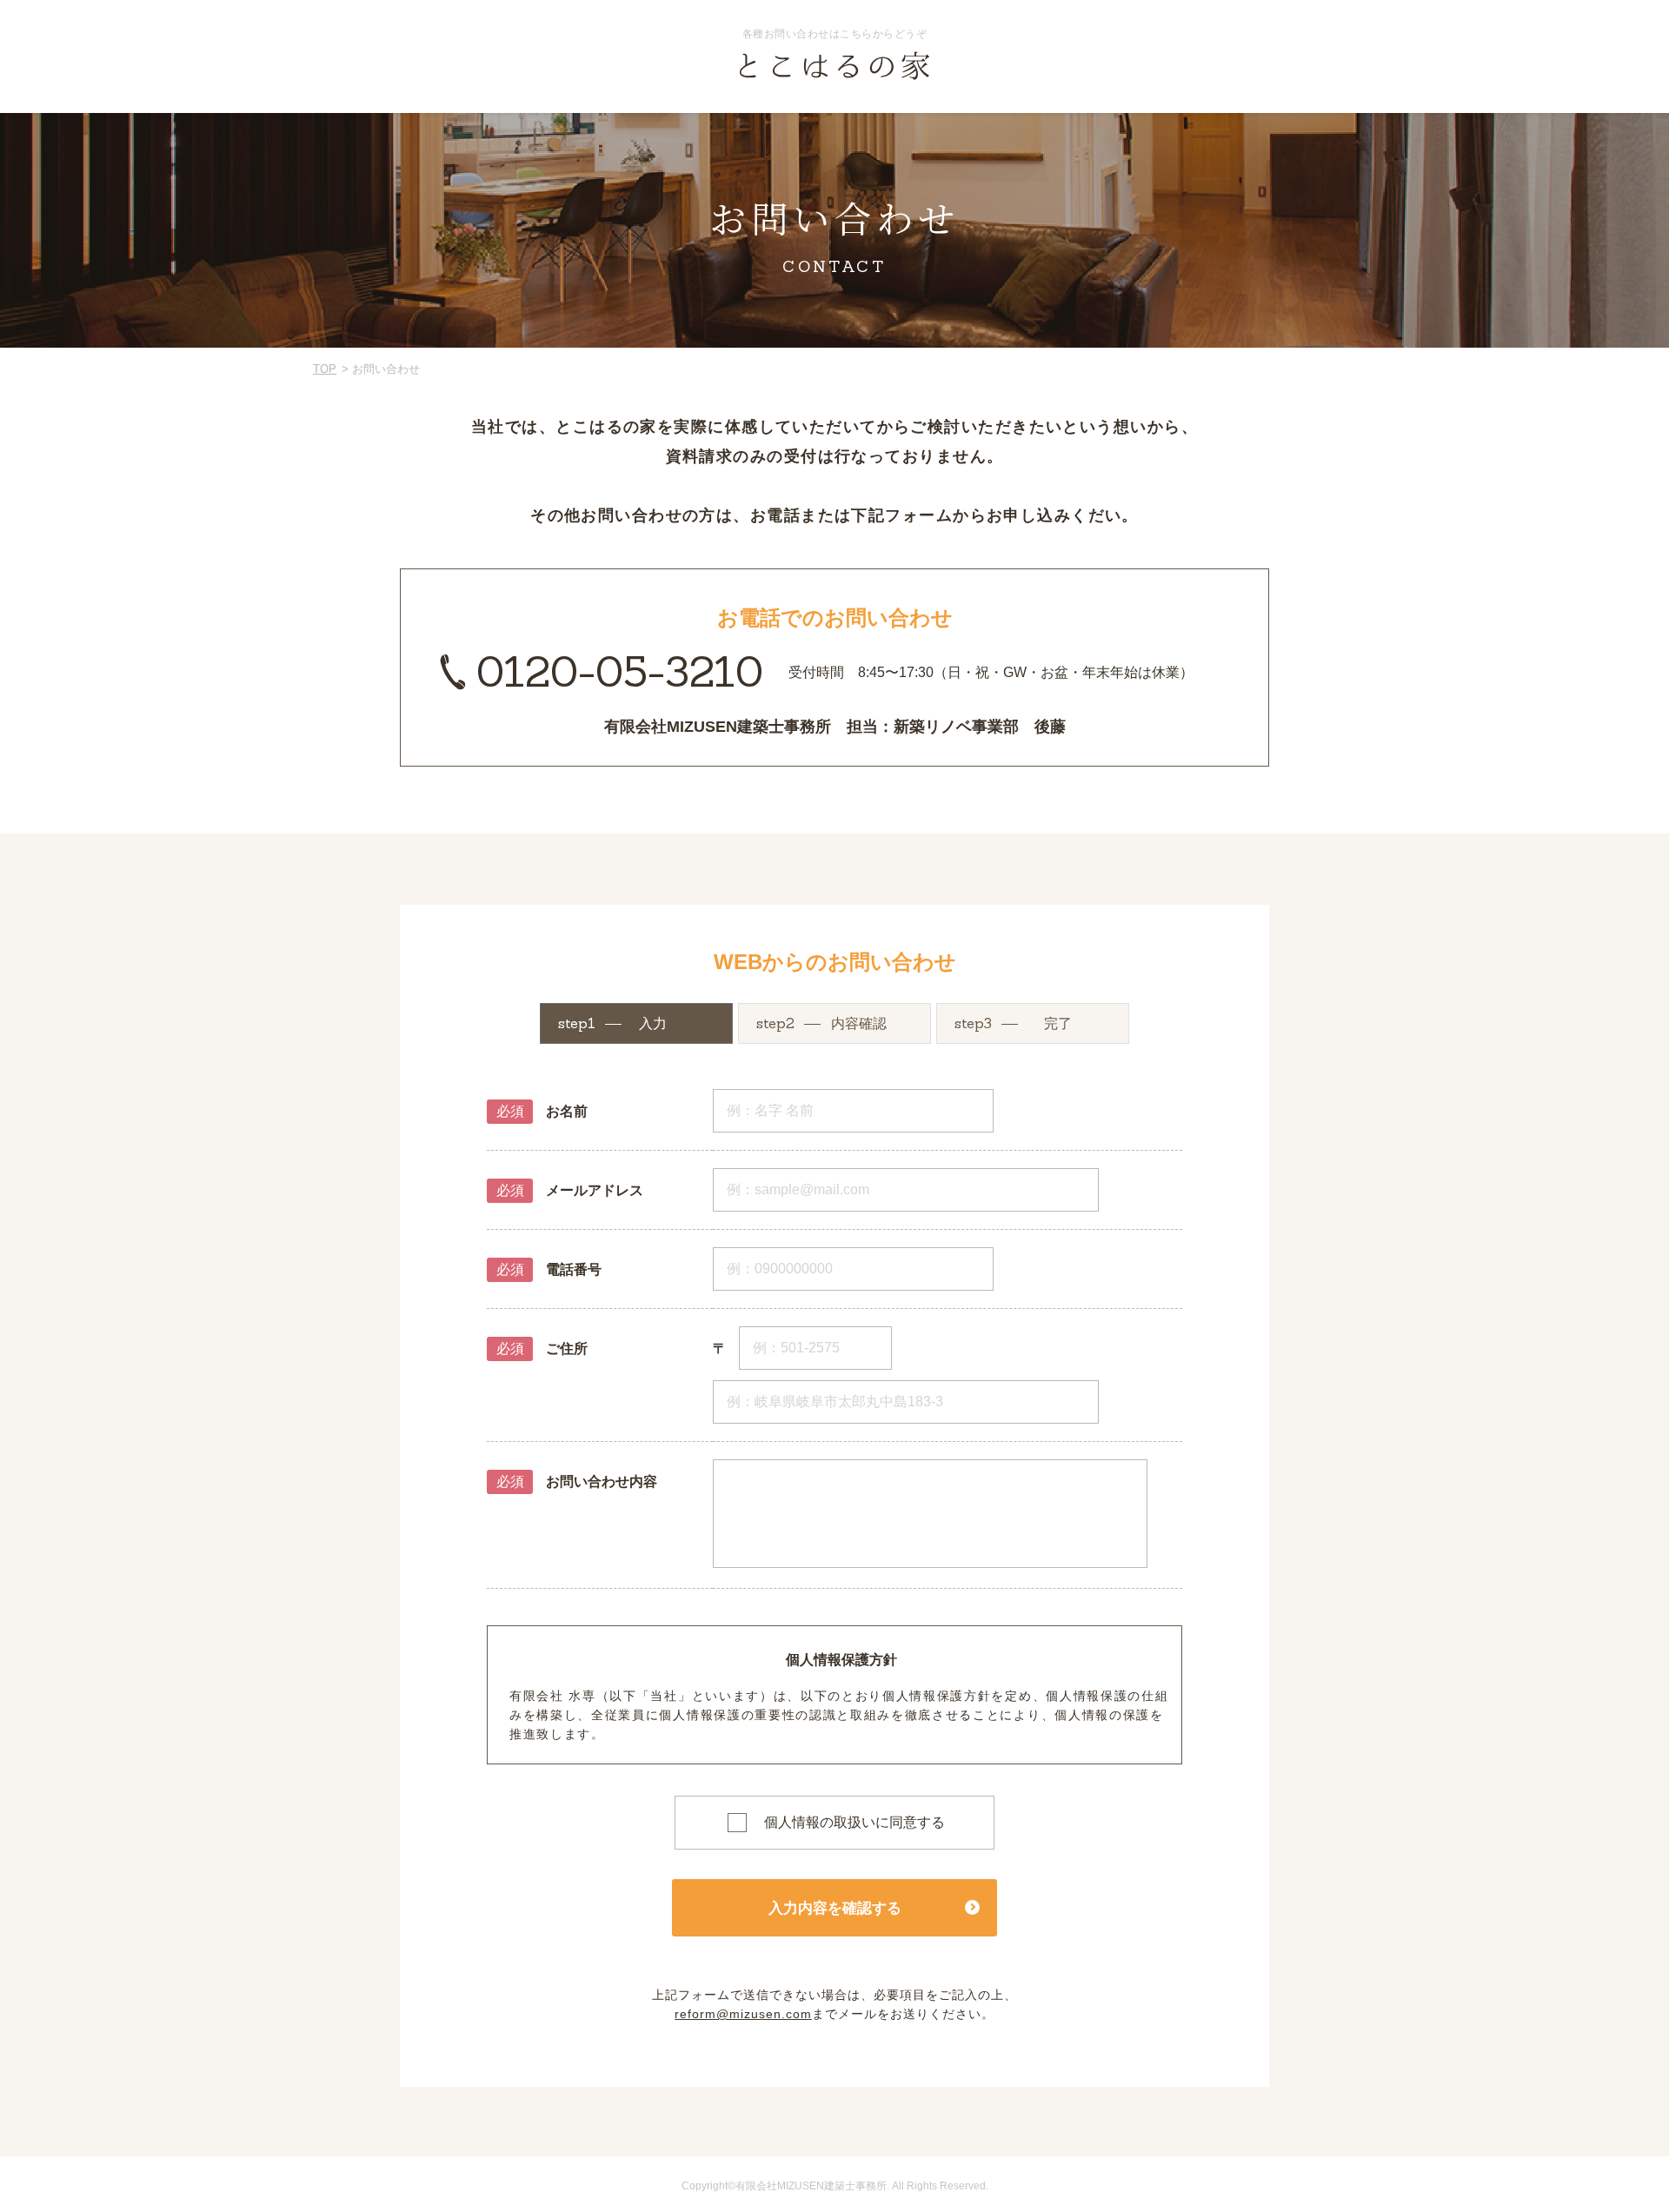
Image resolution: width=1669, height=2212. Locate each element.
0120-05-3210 (620, 671)
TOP (325, 369)
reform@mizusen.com (743, 2014)
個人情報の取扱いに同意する (854, 1822)
